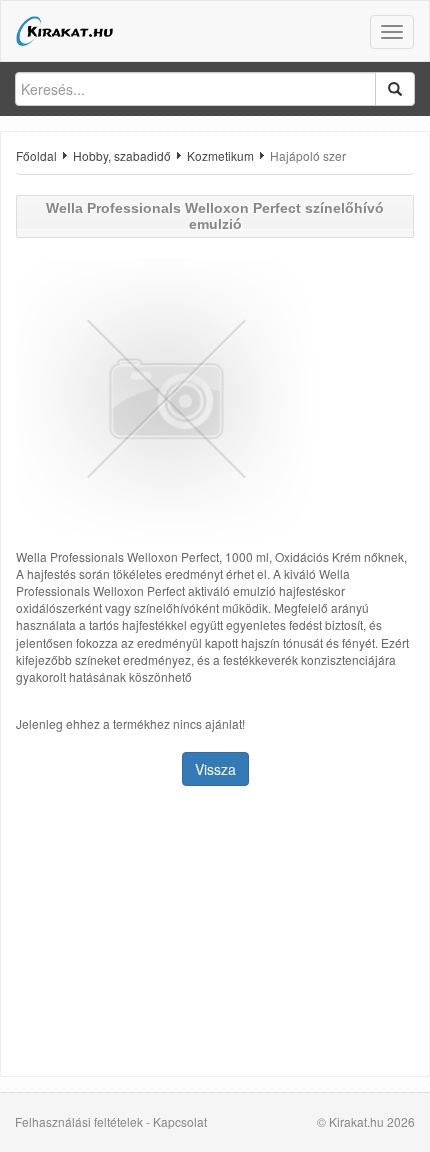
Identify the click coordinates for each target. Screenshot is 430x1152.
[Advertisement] (215, 933)
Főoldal (36, 155)
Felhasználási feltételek (79, 1121)
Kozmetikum (220, 155)
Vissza (215, 769)
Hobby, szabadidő (122, 155)
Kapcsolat (180, 1121)
